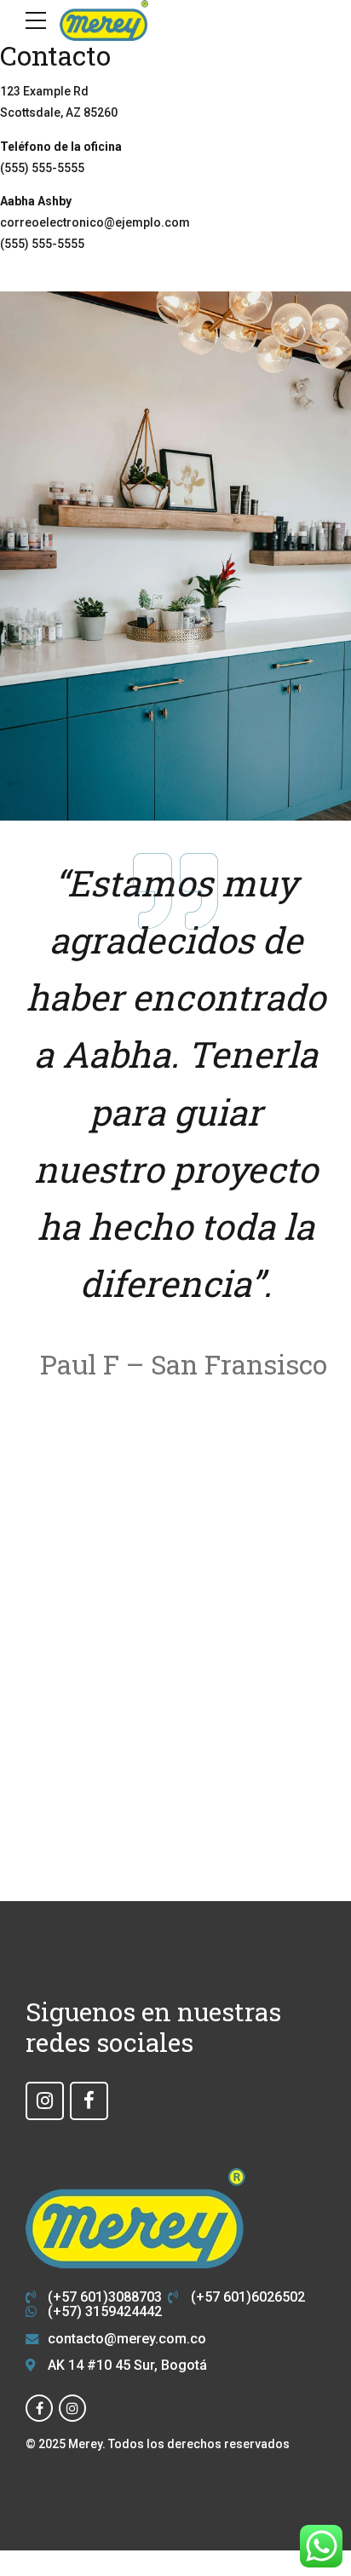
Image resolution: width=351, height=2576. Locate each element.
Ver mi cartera (176, 1694)
